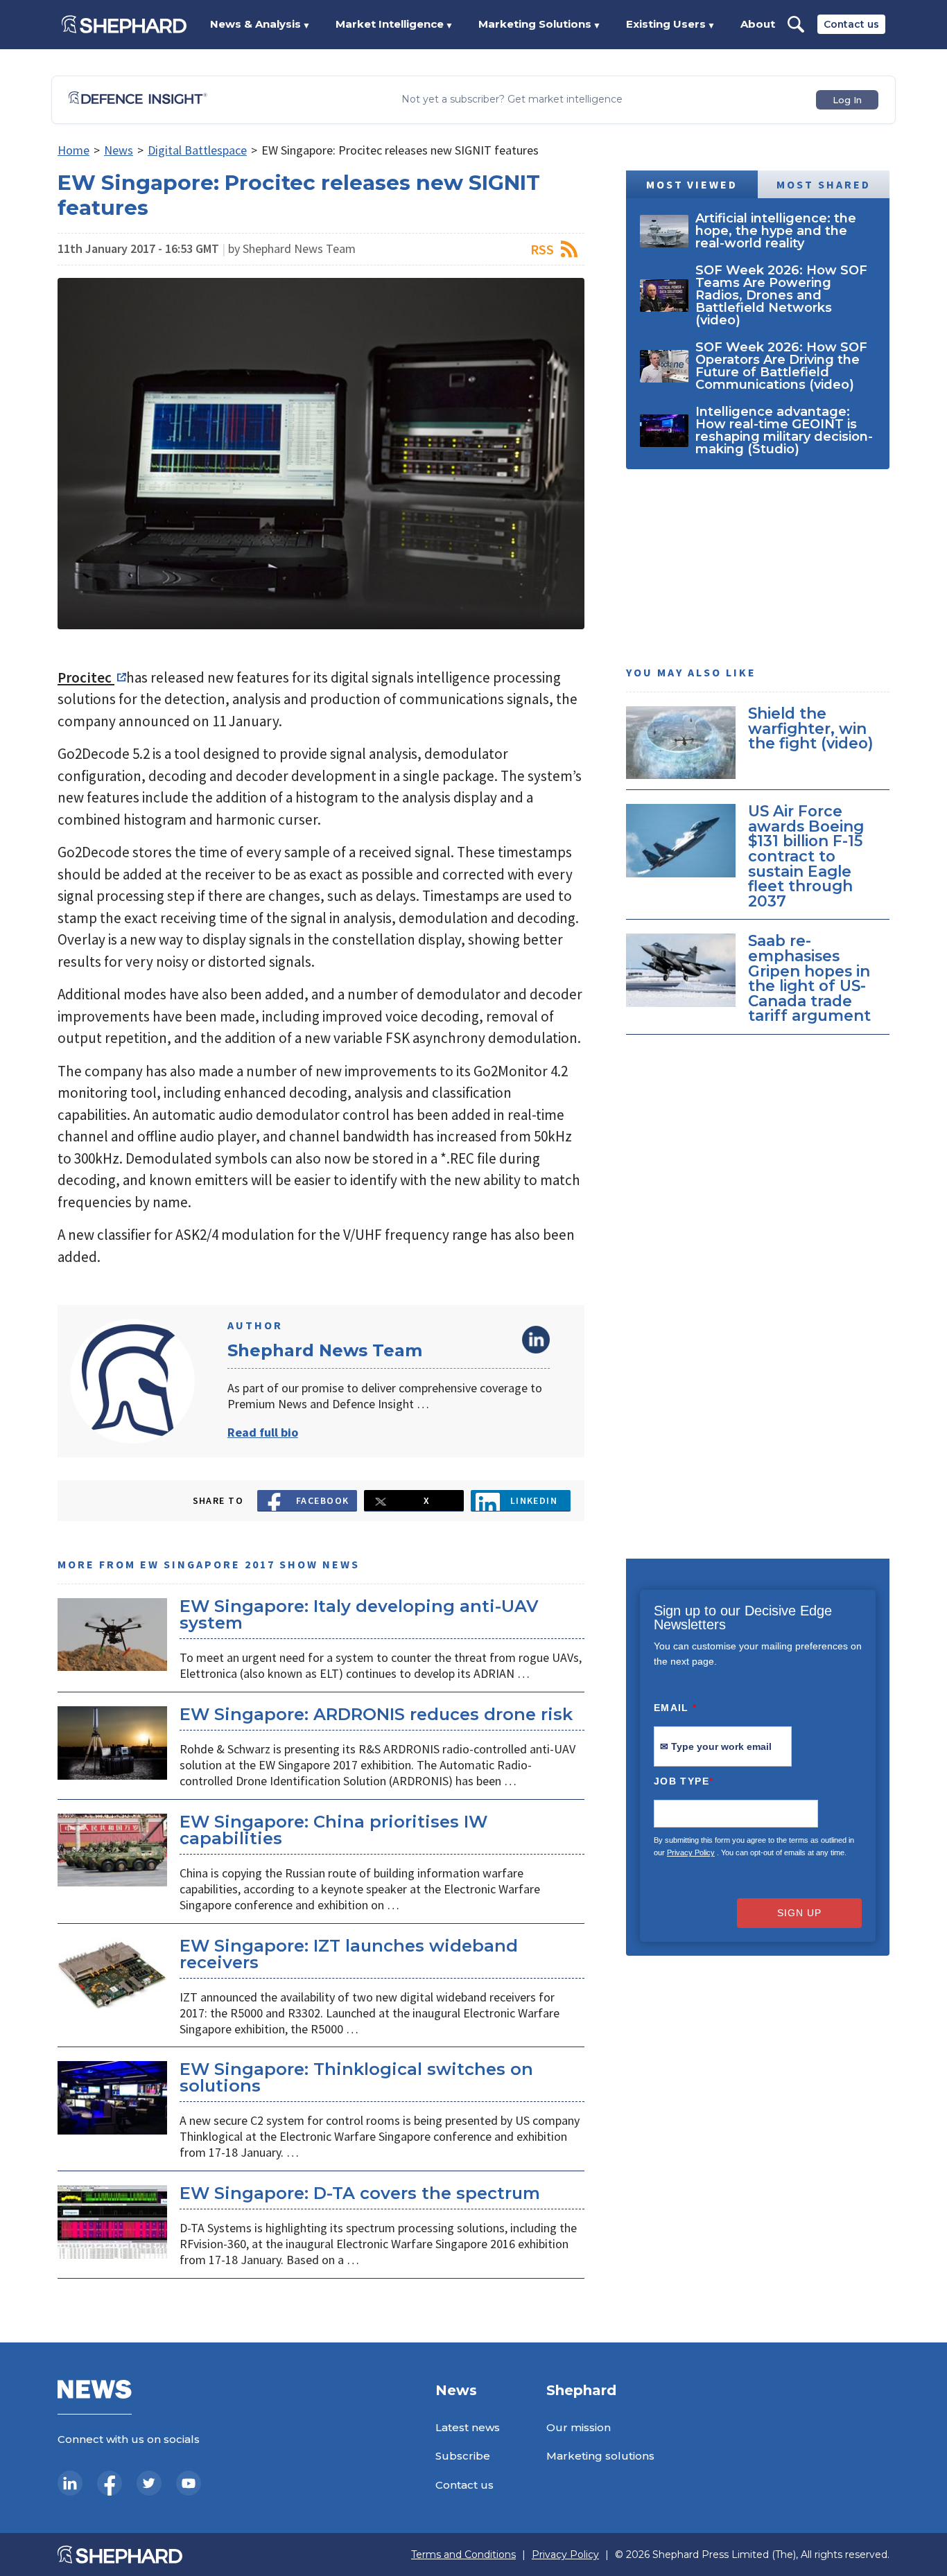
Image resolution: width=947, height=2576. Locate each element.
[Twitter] (149, 2483)
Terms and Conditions (463, 2555)
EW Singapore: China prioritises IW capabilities (333, 1830)
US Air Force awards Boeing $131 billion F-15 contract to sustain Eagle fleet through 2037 (806, 856)
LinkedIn (536, 1340)
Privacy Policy (691, 1852)
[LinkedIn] (70, 2483)
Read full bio (263, 1432)
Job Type (684, 1781)
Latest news (468, 2427)
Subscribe (463, 2456)
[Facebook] (110, 2483)
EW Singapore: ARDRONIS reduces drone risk (376, 1714)
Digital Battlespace (197, 150)
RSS (542, 249)
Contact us (851, 24)
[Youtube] (189, 2483)
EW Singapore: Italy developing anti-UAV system (359, 1614)
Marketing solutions (600, 2456)
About (758, 24)
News (119, 150)
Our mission (579, 2427)
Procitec (86, 677)
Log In (847, 100)
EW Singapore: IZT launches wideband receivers (349, 1954)
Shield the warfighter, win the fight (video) (811, 728)
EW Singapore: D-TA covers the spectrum (360, 2193)
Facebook (323, 1500)
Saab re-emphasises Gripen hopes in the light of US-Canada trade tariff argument (809, 978)
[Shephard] (124, 24)
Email (676, 1708)
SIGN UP (799, 1913)
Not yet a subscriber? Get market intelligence (512, 99)
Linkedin (534, 1500)
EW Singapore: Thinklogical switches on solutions (356, 2077)
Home (73, 150)
